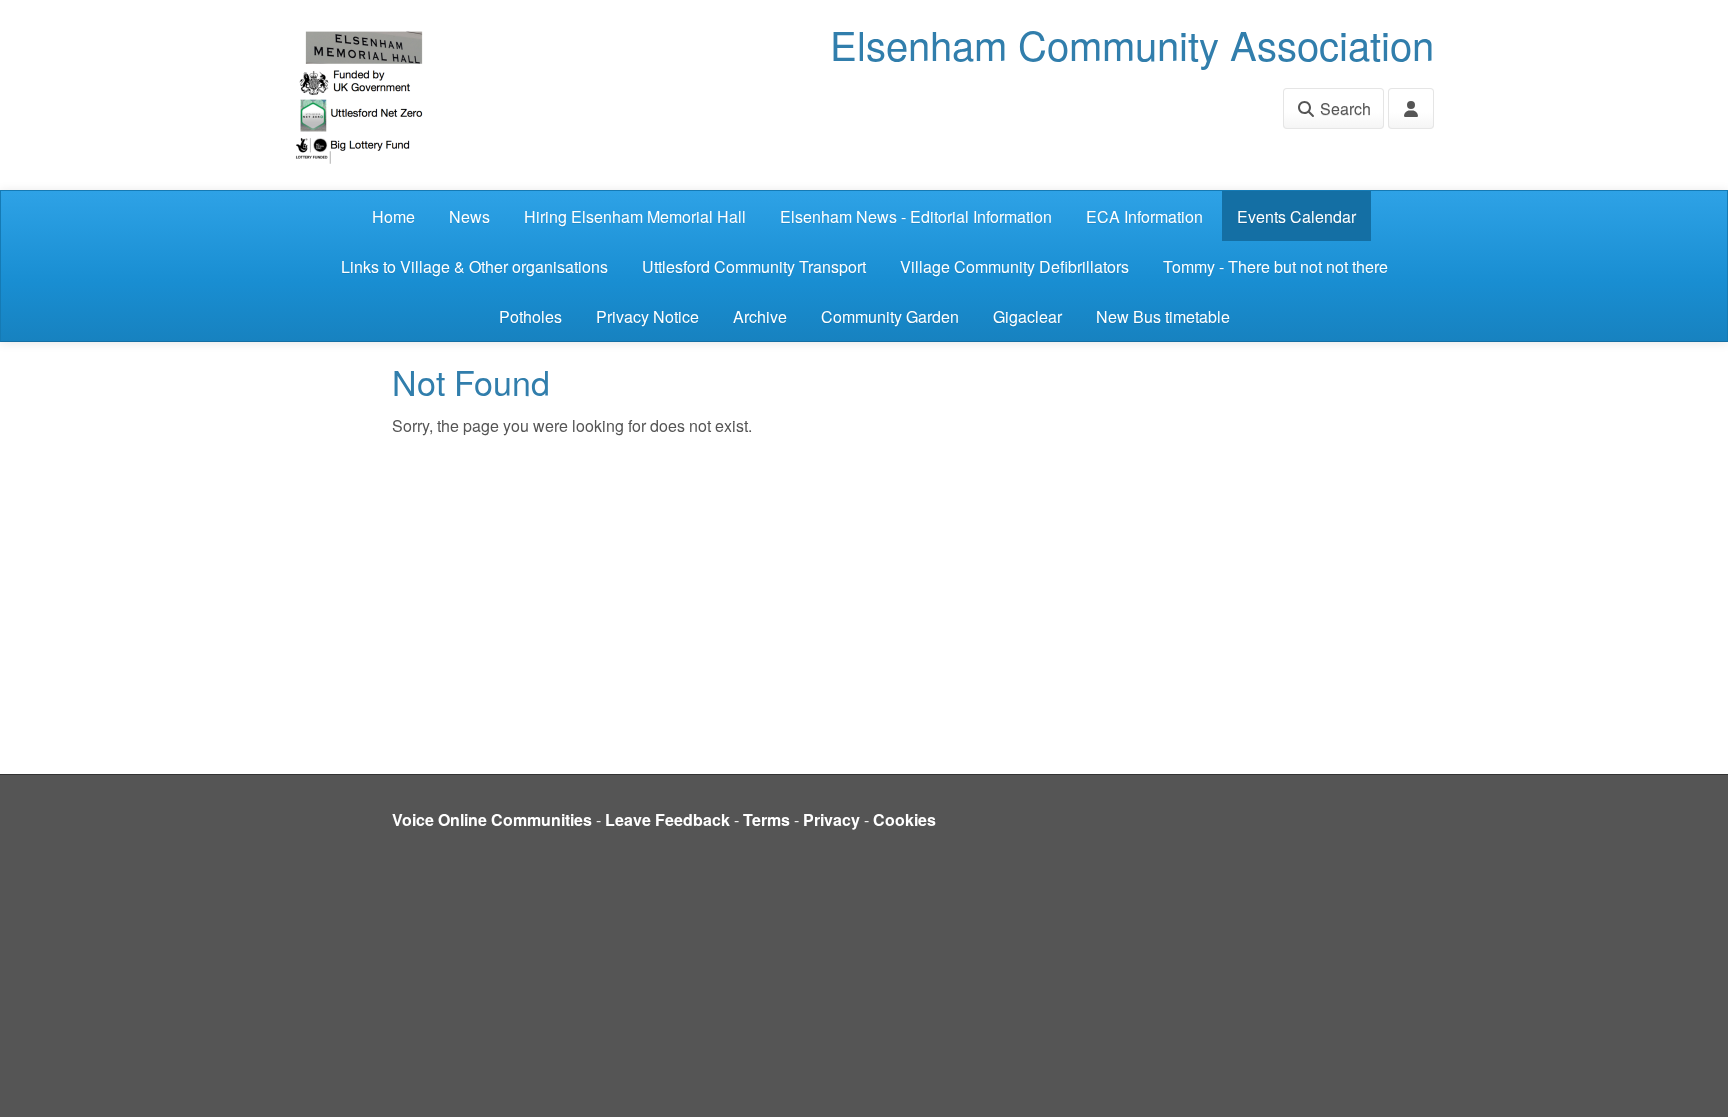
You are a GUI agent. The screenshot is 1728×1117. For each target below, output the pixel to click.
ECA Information (1144, 216)
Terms (766, 819)
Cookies (904, 819)
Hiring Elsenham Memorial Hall (635, 216)
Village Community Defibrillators (1014, 266)
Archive (760, 316)
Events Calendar (1296, 216)
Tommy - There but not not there (1275, 266)
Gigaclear (1027, 316)
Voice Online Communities (492, 819)
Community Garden (890, 316)
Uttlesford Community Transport (754, 266)
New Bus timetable (1163, 316)
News (469, 216)
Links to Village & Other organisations (474, 266)
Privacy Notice (647, 316)
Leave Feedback (667, 819)
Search (1343, 108)
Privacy (831, 819)
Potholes (530, 316)
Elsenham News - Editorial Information (916, 216)
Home (393, 216)
